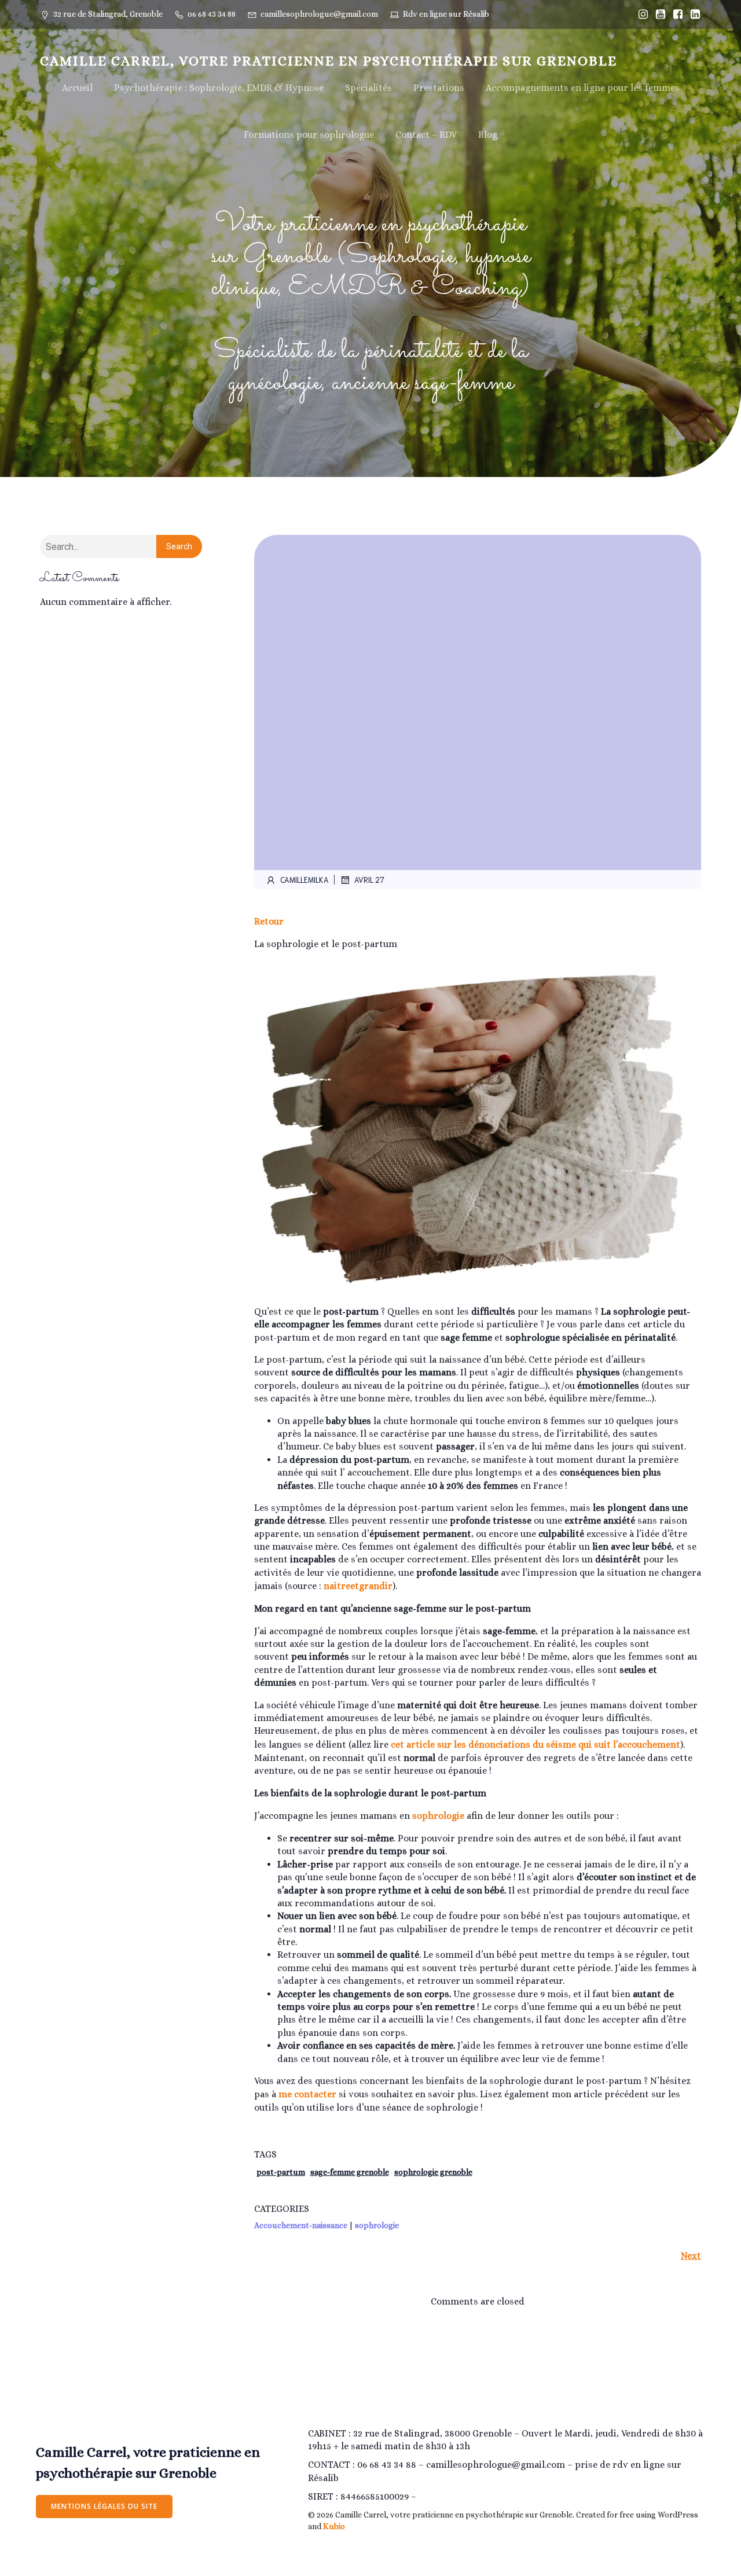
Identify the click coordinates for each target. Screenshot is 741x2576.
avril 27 (369, 880)
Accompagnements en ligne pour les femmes (583, 88)
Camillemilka (305, 880)
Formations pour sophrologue (309, 135)
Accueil (77, 88)
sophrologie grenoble (433, 2172)
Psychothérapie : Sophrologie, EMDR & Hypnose (219, 88)
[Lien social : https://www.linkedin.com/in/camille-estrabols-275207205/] (692, 14)
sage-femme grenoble (350, 2172)
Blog (488, 135)
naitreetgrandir (358, 1586)
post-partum (281, 2172)
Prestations (439, 88)
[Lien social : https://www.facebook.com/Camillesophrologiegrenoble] (675, 14)
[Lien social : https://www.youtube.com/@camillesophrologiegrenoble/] (658, 14)
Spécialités (368, 88)
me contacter (307, 2094)
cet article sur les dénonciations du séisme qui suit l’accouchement (535, 1744)
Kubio (334, 2526)
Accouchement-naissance (301, 2225)
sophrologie (438, 1816)
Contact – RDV (426, 135)
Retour (269, 921)
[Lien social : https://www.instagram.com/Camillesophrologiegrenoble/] (640, 14)
